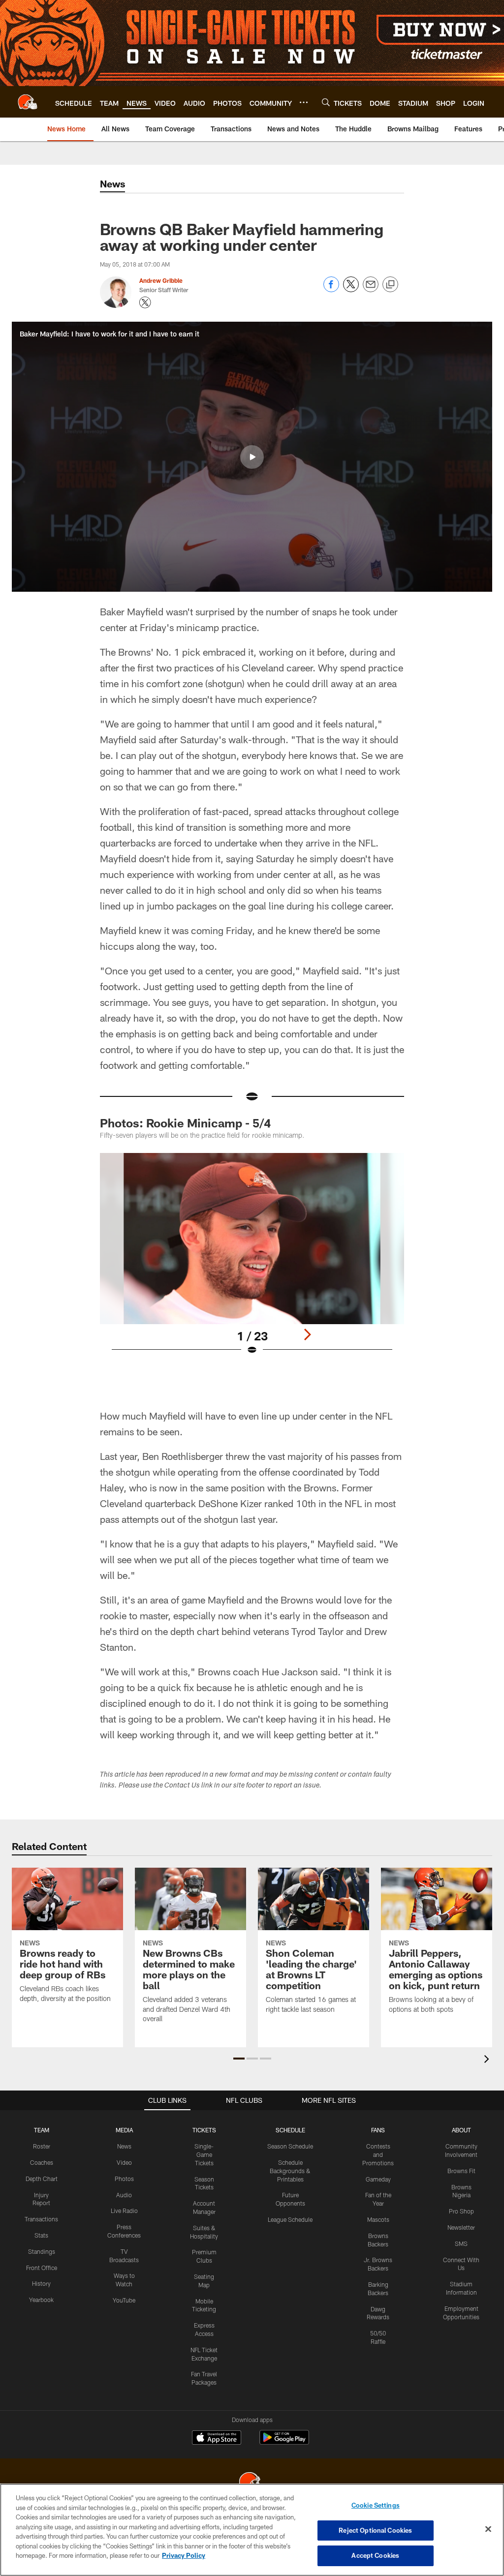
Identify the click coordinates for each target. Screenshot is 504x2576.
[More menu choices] (304, 102)
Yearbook (41, 2300)
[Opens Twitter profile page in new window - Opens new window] (145, 303)
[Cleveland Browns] (252, 2483)
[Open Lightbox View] (252, 1260)
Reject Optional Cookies (375, 2530)
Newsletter (461, 2227)
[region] (252, 2530)
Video (124, 2162)
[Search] (326, 102)
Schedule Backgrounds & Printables (290, 2171)
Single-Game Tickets (204, 2154)
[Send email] (371, 289)
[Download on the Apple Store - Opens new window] (217, 2439)
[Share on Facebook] (331, 289)
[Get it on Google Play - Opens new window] (284, 2442)
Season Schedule (290, 2146)
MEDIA (124, 2130)
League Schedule (290, 2219)
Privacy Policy (184, 2555)
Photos (124, 2179)
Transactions (41, 2219)
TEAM (42, 2130)
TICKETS (204, 2130)
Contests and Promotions (378, 2154)
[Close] (488, 2529)
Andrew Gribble (161, 280)
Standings (42, 2251)
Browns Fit (461, 2171)
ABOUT (461, 2130)
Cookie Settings (376, 2505)
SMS (461, 2243)
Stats (41, 2235)
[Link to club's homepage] (28, 102)
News (124, 2146)
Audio (124, 2195)
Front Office (42, 2268)
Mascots (378, 2219)
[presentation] (488, 2060)
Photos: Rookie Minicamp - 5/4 (185, 1123)
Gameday (378, 2179)
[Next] (307, 1334)
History (41, 2283)
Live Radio (124, 2211)
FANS (378, 2130)
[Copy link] (390, 285)
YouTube (124, 2300)
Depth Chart (42, 2179)
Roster (42, 2146)
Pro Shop (461, 2211)
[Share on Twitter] (351, 289)
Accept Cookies (375, 2555)
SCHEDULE (290, 2130)
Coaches (42, 2162)
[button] (252, 457)
